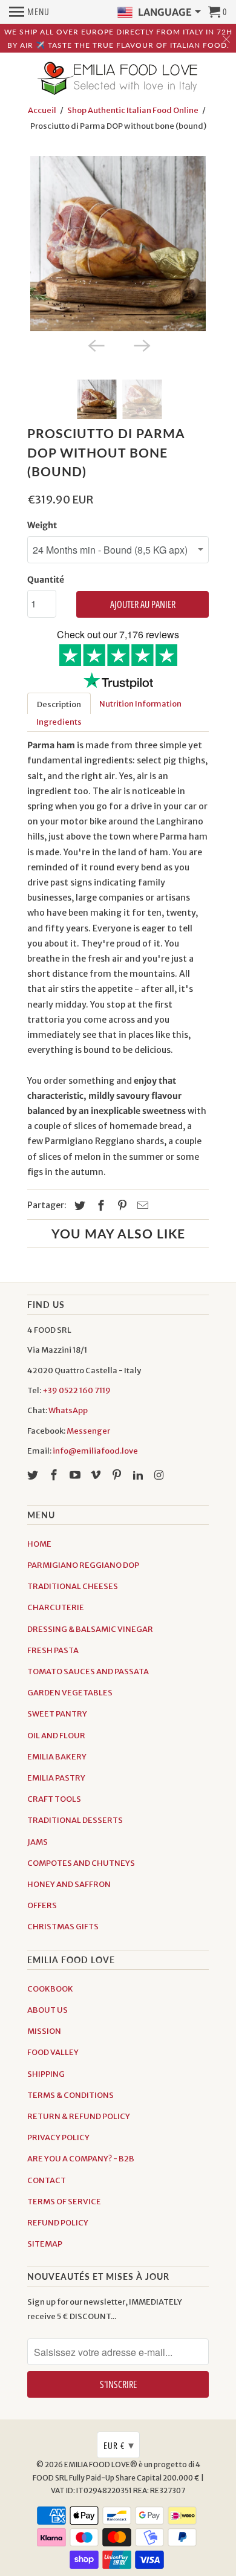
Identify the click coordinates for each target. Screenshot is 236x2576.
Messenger (88, 1431)
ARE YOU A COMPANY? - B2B (81, 2159)
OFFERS (42, 1905)
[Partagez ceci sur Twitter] (78, 1205)
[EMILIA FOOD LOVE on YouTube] (76, 1475)
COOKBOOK (50, 1989)
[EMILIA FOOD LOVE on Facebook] (55, 1475)
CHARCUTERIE (56, 1607)
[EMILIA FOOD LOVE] (118, 79)
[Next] (141, 345)
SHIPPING (46, 2074)
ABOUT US (48, 2010)
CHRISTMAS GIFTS (63, 1927)
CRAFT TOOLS (54, 1799)
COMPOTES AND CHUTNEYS (81, 1863)
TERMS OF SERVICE (64, 2202)
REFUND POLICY (58, 2223)
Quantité (46, 580)
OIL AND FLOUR (56, 1736)
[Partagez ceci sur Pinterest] (120, 1205)
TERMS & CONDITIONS (70, 2095)
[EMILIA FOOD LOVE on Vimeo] (97, 1475)
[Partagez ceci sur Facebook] (99, 1205)
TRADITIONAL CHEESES (73, 1586)
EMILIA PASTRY (56, 1778)
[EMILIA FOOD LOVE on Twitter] (34, 1475)
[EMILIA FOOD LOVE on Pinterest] (118, 1475)
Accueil (42, 110)
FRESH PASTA (53, 1650)
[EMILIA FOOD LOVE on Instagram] (160, 1475)
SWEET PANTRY (57, 1714)
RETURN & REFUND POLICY (79, 2116)
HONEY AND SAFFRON (69, 1884)
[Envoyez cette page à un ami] (141, 1205)
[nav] (29, 12)
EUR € (119, 2445)
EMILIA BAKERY (57, 1757)
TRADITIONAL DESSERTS (75, 1820)
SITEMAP (45, 2244)
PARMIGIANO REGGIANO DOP (83, 1565)
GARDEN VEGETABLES (70, 1693)
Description (59, 704)
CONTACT (47, 2180)
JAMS (38, 1842)
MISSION (44, 2031)
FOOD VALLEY (53, 2052)
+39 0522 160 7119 (77, 1390)
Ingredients (59, 722)
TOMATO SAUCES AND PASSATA (88, 1671)
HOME (39, 1544)
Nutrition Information (140, 704)
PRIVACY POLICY (58, 2137)
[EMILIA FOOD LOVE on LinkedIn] (139, 1475)
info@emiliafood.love (95, 1451)
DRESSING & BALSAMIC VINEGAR (90, 1629)
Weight (42, 525)
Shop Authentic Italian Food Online (133, 110)
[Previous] (95, 345)
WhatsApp (68, 1410)
